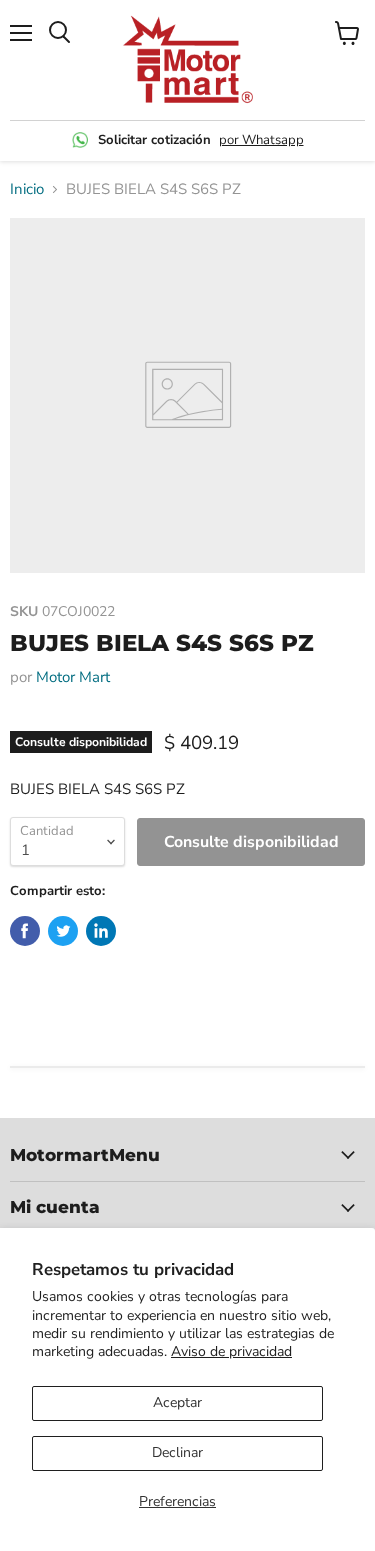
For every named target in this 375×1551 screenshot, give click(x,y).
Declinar (177, 1452)
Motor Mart (73, 677)
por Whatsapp (261, 140)
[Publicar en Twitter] (63, 931)
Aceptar (177, 1402)
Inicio (27, 189)
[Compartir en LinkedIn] (101, 931)
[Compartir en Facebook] (25, 931)
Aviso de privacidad (231, 1351)
